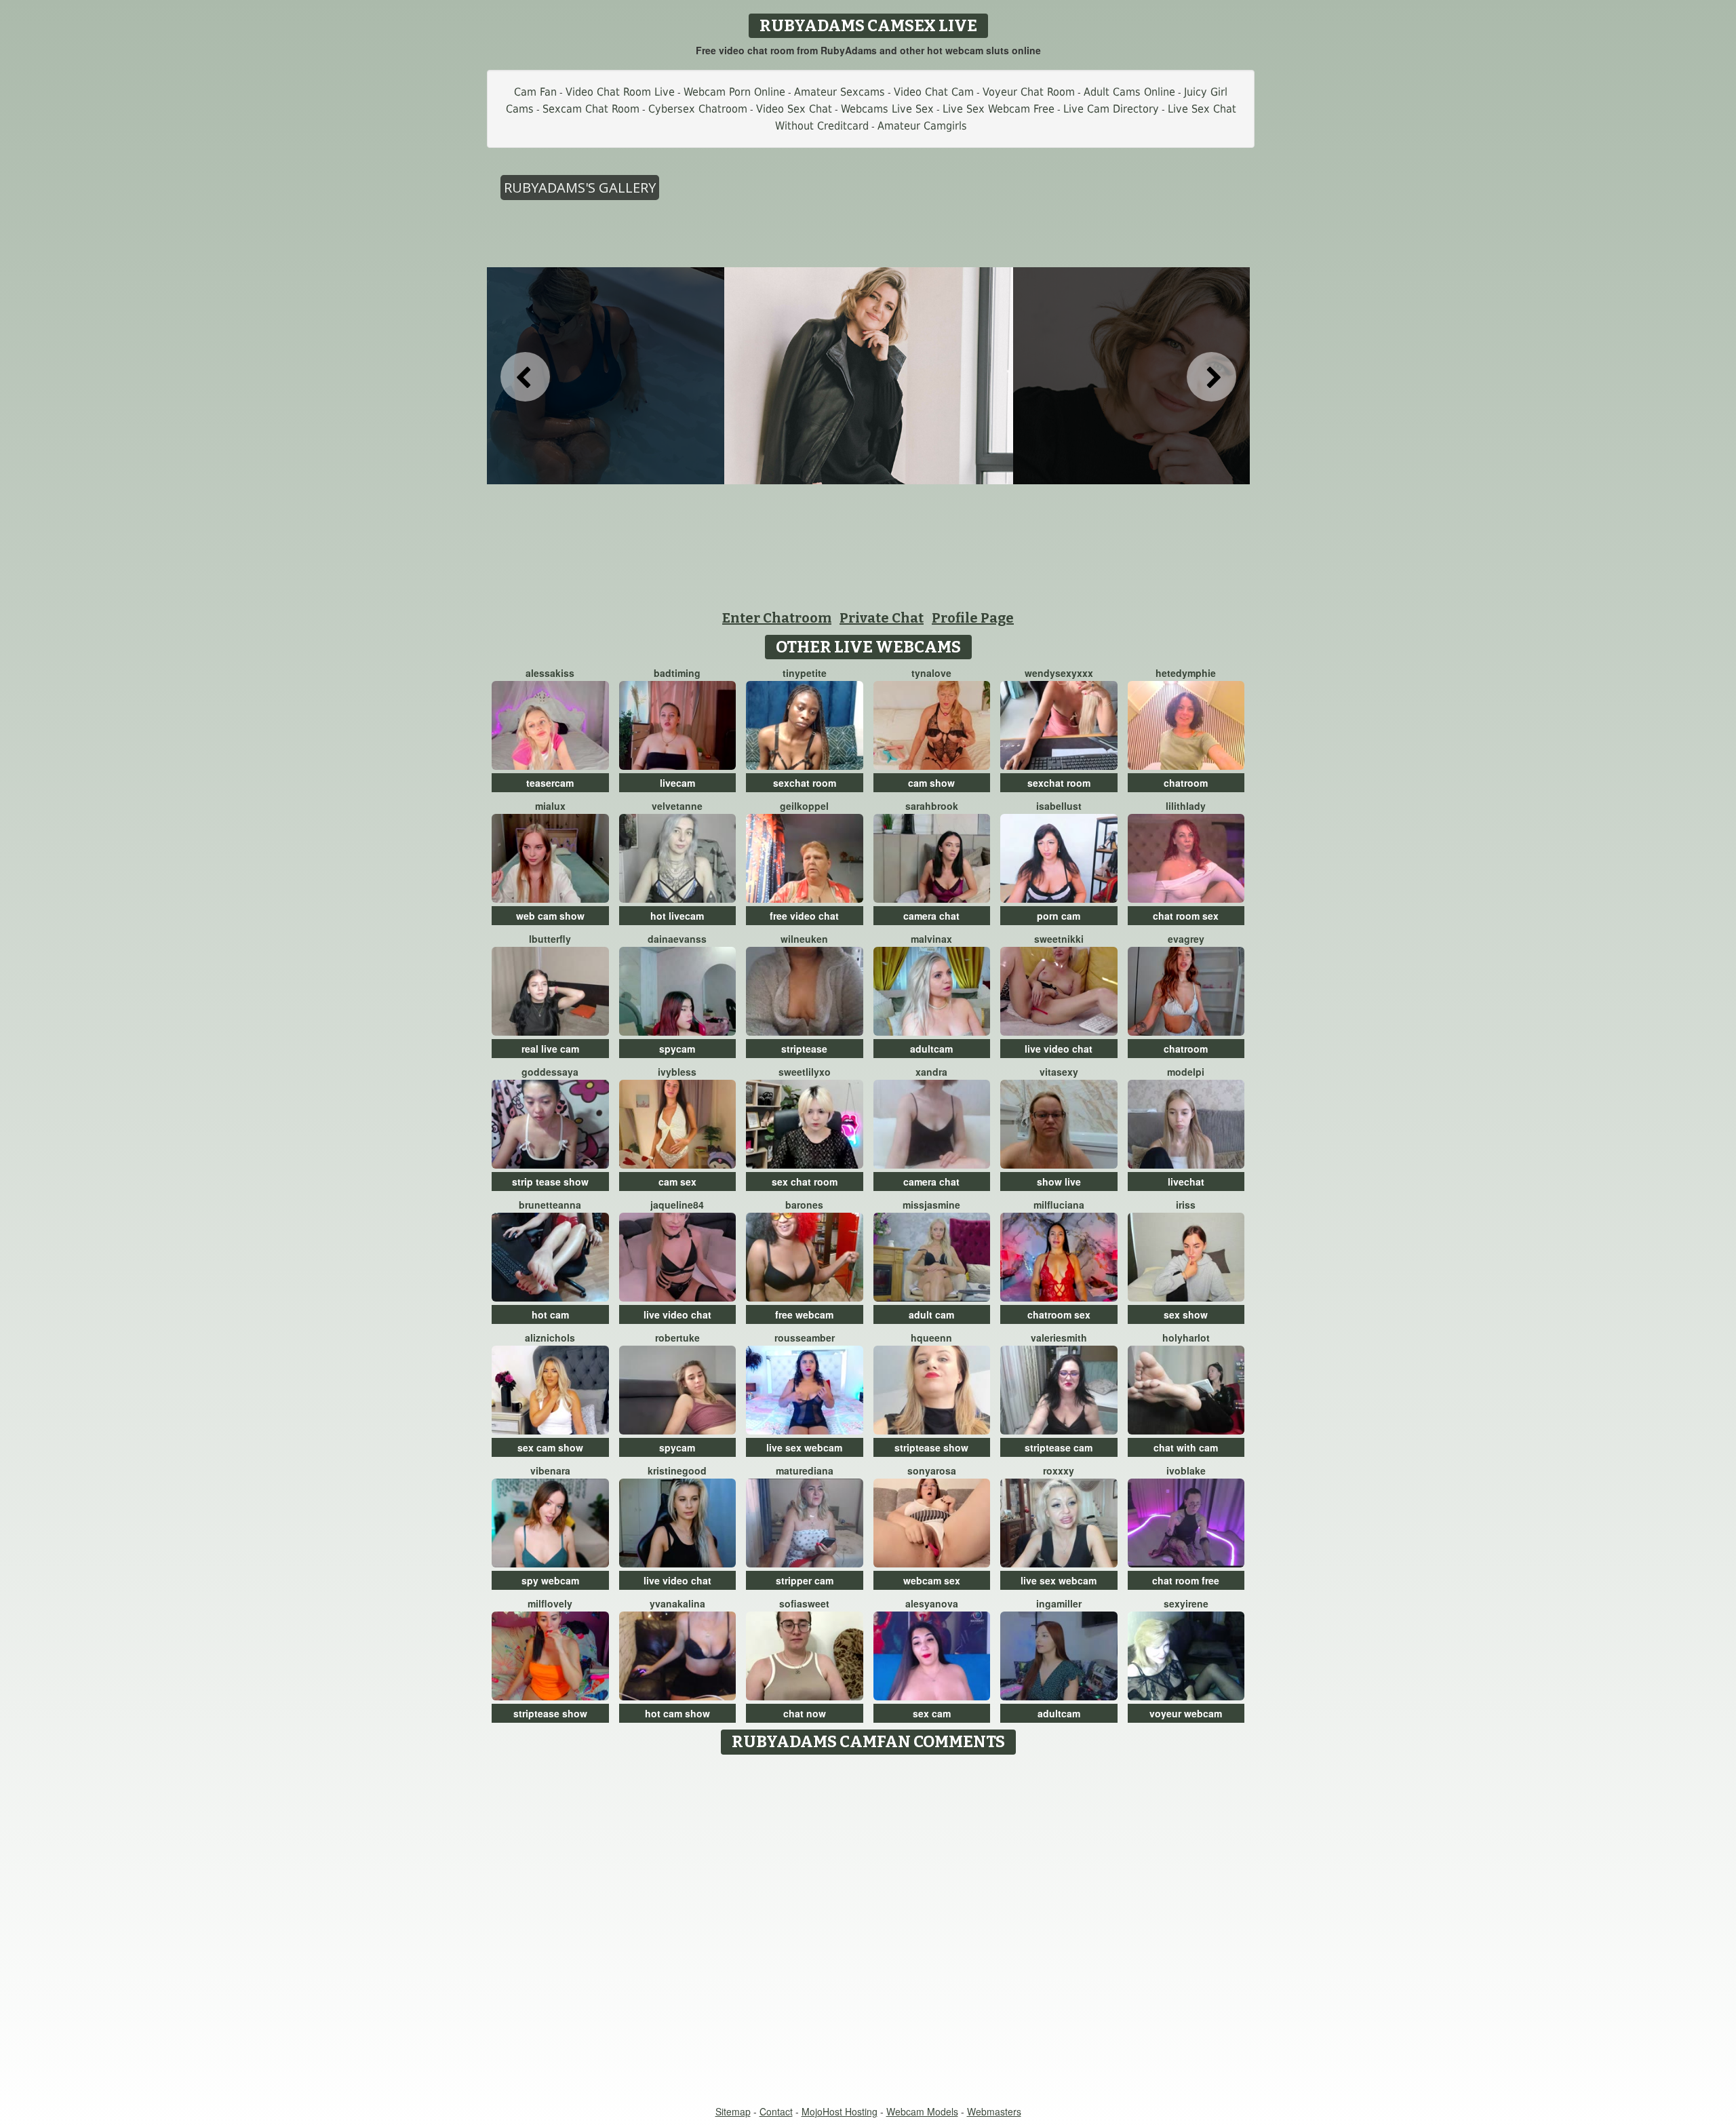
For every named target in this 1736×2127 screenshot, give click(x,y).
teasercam (550, 783)
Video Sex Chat (794, 109)
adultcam (931, 1049)
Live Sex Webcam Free (999, 109)
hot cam (550, 1314)
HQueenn (931, 1338)
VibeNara (550, 1470)
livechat (1186, 1182)
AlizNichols (550, 1338)
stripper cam (805, 1580)
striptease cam (1059, 1447)
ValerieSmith (1059, 1338)
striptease (804, 1049)
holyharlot (1186, 1338)
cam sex (677, 1182)
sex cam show (550, 1447)
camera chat (931, 916)
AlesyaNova (932, 1603)
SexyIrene (1186, 1603)
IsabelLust (1059, 806)
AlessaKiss (550, 673)
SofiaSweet (804, 1603)
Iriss (1186, 1205)
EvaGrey (1186, 939)
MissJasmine (931, 1205)
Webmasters (994, 2111)
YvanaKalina (677, 1603)
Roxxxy (1059, 1470)
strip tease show (550, 1182)
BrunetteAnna (550, 1205)
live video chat (1059, 1049)
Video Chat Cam (934, 92)
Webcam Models (922, 2111)
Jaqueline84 (677, 1205)
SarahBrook (932, 806)
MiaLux (550, 806)
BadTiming (677, 673)
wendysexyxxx (1059, 673)
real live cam (550, 1049)
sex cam (932, 1713)
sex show (1186, 1314)
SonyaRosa (932, 1470)
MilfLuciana (1059, 1205)
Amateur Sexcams (840, 92)
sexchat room (805, 783)
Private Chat (882, 618)
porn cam (1059, 916)
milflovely (550, 1603)
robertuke (677, 1338)
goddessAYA (550, 1072)
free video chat (804, 916)
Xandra (931, 1072)
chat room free (1186, 1580)
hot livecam (677, 916)
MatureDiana (805, 1470)
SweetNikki (1059, 939)
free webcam (804, 1314)
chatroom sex (1059, 1314)
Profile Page (973, 618)
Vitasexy (1059, 1072)
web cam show (550, 916)
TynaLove (931, 673)
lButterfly (550, 939)
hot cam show (677, 1713)
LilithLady (1186, 806)
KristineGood (677, 1470)
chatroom (1186, 783)
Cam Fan (535, 92)
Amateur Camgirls (922, 126)
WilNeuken (804, 939)
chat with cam (1186, 1447)
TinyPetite (805, 673)
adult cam (931, 1314)
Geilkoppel (804, 806)
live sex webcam (804, 1447)
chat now (805, 1713)
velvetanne (677, 806)
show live (1059, 1182)
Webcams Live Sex (887, 109)
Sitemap (733, 2111)
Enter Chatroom (777, 618)
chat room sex (1186, 916)
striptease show (931, 1447)
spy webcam (550, 1580)
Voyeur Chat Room (1029, 92)
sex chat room (805, 1182)
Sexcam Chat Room (591, 109)
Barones (804, 1205)
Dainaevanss (677, 939)
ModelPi (1186, 1072)
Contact (776, 2111)
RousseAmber (805, 1338)
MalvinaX (931, 939)
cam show (931, 783)
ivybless (677, 1072)
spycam (677, 1049)
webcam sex (932, 1580)
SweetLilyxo (805, 1072)
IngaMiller (1059, 1603)
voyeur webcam (1186, 1713)
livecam (677, 783)
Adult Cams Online (1129, 92)
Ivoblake (1186, 1470)
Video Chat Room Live (620, 92)
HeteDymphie (1186, 673)
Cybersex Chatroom (698, 109)
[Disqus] (868, 1931)
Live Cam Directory (1111, 109)
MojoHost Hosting (840, 2111)
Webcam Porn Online (734, 92)
